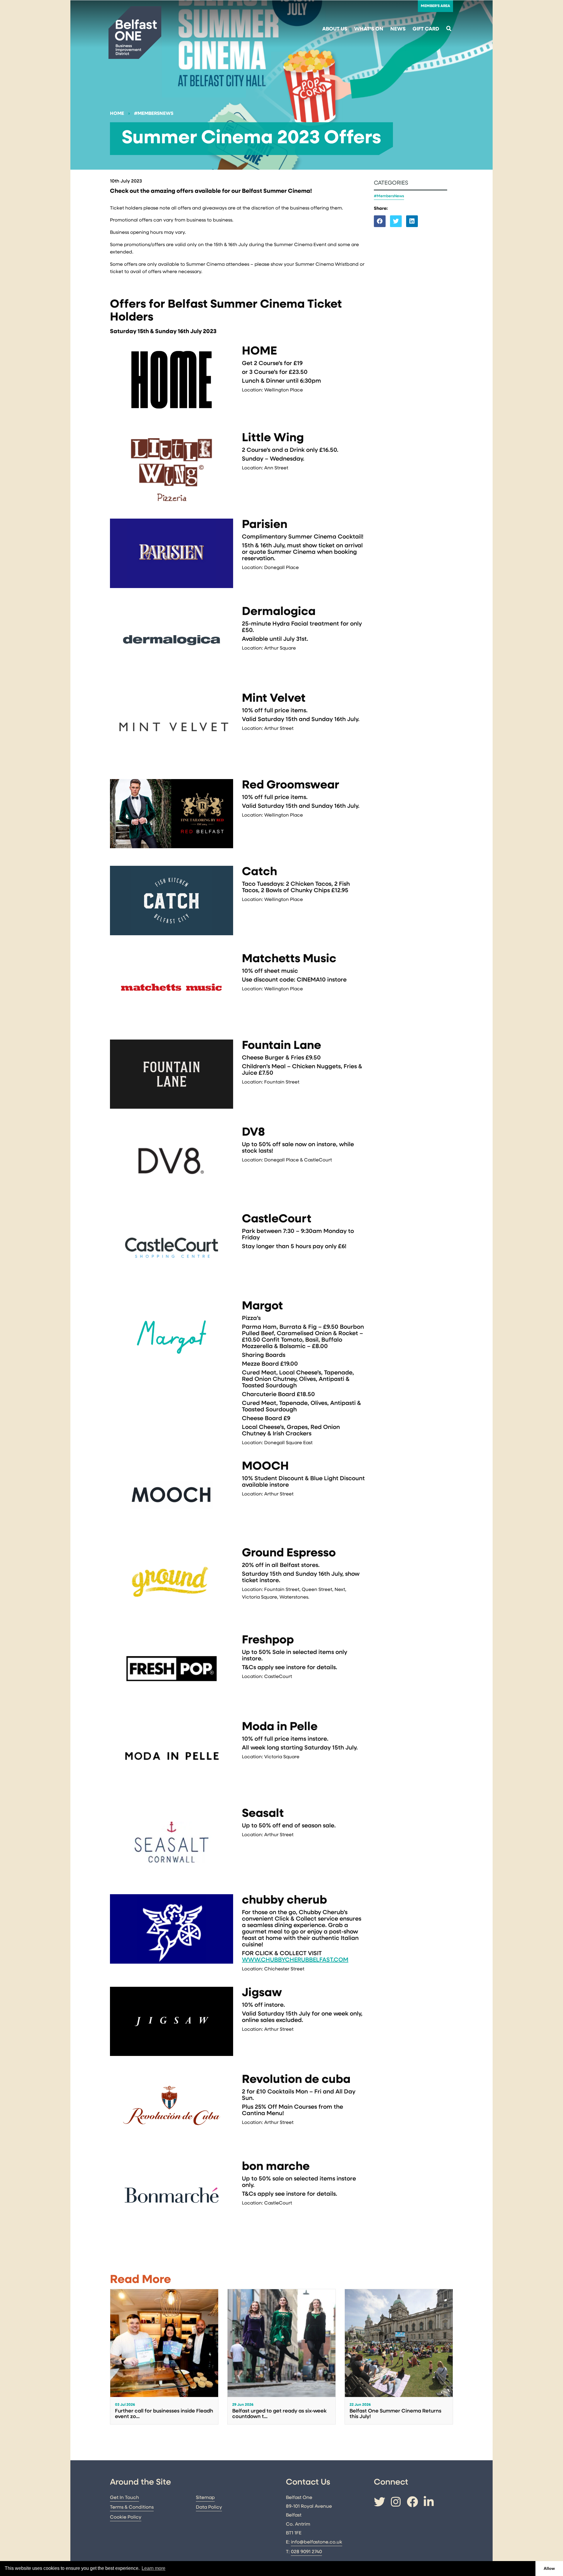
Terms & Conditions (132, 2507)
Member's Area (435, 6)
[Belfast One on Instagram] (396, 2503)
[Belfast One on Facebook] (412, 2503)
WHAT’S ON (369, 29)
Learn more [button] (154, 2568)
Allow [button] (549, 2568)
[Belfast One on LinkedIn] (429, 2503)
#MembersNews (154, 114)
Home (117, 114)
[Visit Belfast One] (135, 33)
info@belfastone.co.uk (317, 2542)
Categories (391, 183)
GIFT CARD (426, 29)
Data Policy (209, 2507)
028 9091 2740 (306, 2552)
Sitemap (205, 2498)
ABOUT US (335, 29)
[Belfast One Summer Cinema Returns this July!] (399, 2357)
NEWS (398, 29)
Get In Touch (124, 2498)
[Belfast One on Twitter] (379, 2503)
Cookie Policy (126, 2517)
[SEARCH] (449, 29)
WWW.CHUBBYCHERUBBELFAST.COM (295, 1960)
